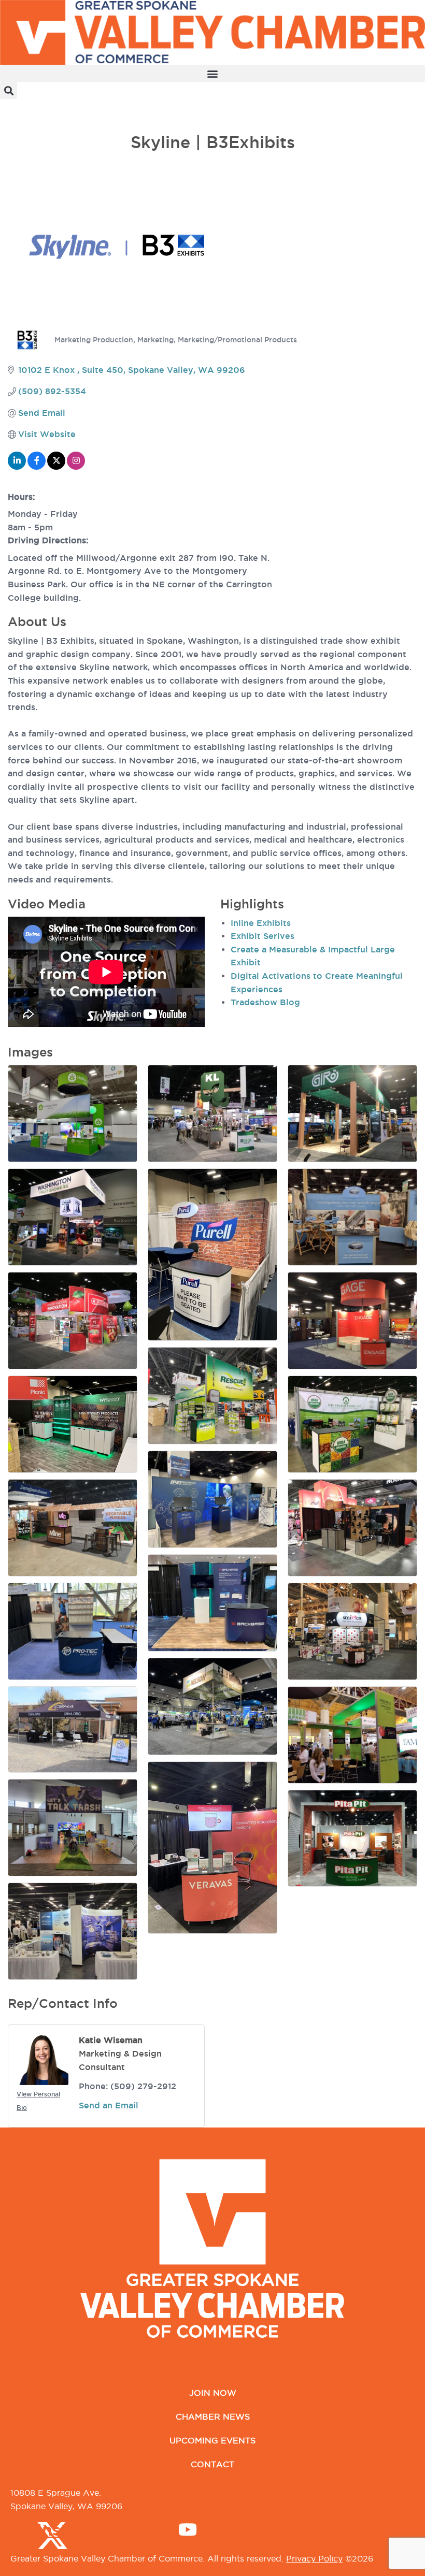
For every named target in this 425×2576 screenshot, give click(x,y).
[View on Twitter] (56, 467)
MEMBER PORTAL (39, 105)
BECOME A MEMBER (44, 119)
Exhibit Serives (263, 936)
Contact (212, 2464)
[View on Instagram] (76, 467)
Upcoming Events (212, 2440)
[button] (212, 73)
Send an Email (109, 2105)
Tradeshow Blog (265, 1002)
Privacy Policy (314, 2558)
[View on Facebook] (37, 467)
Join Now (213, 2393)
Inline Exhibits (261, 923)
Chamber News (213, 2416)
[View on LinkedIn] (17, 467)
